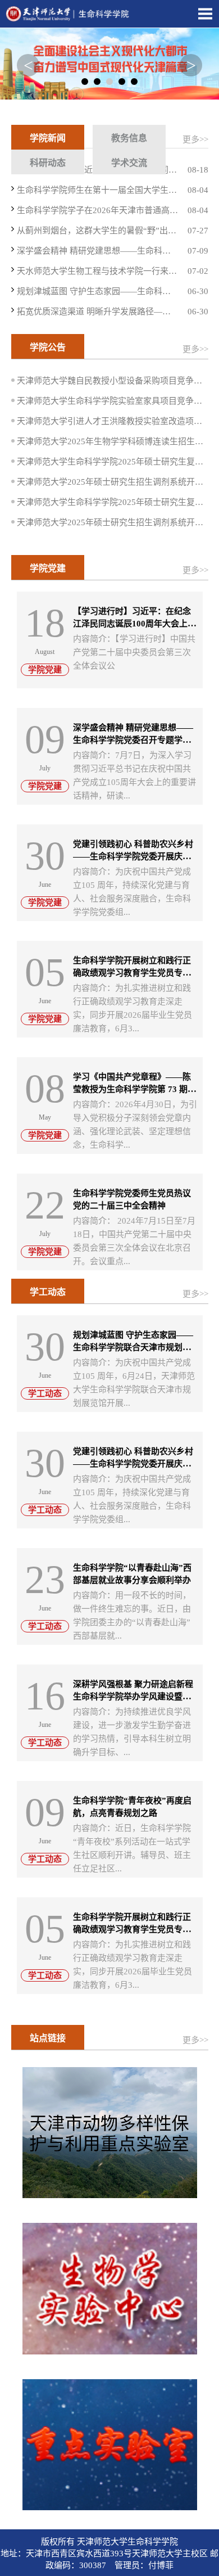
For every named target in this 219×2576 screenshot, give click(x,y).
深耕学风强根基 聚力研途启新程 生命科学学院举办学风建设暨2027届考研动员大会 (133, 1697)
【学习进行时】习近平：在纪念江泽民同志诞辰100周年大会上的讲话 (134, 624)
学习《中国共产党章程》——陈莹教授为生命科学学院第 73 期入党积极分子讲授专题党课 (134, 1089)
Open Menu (205, 13)
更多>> (195, 139)
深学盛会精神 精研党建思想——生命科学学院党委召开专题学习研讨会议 (133, 740)
